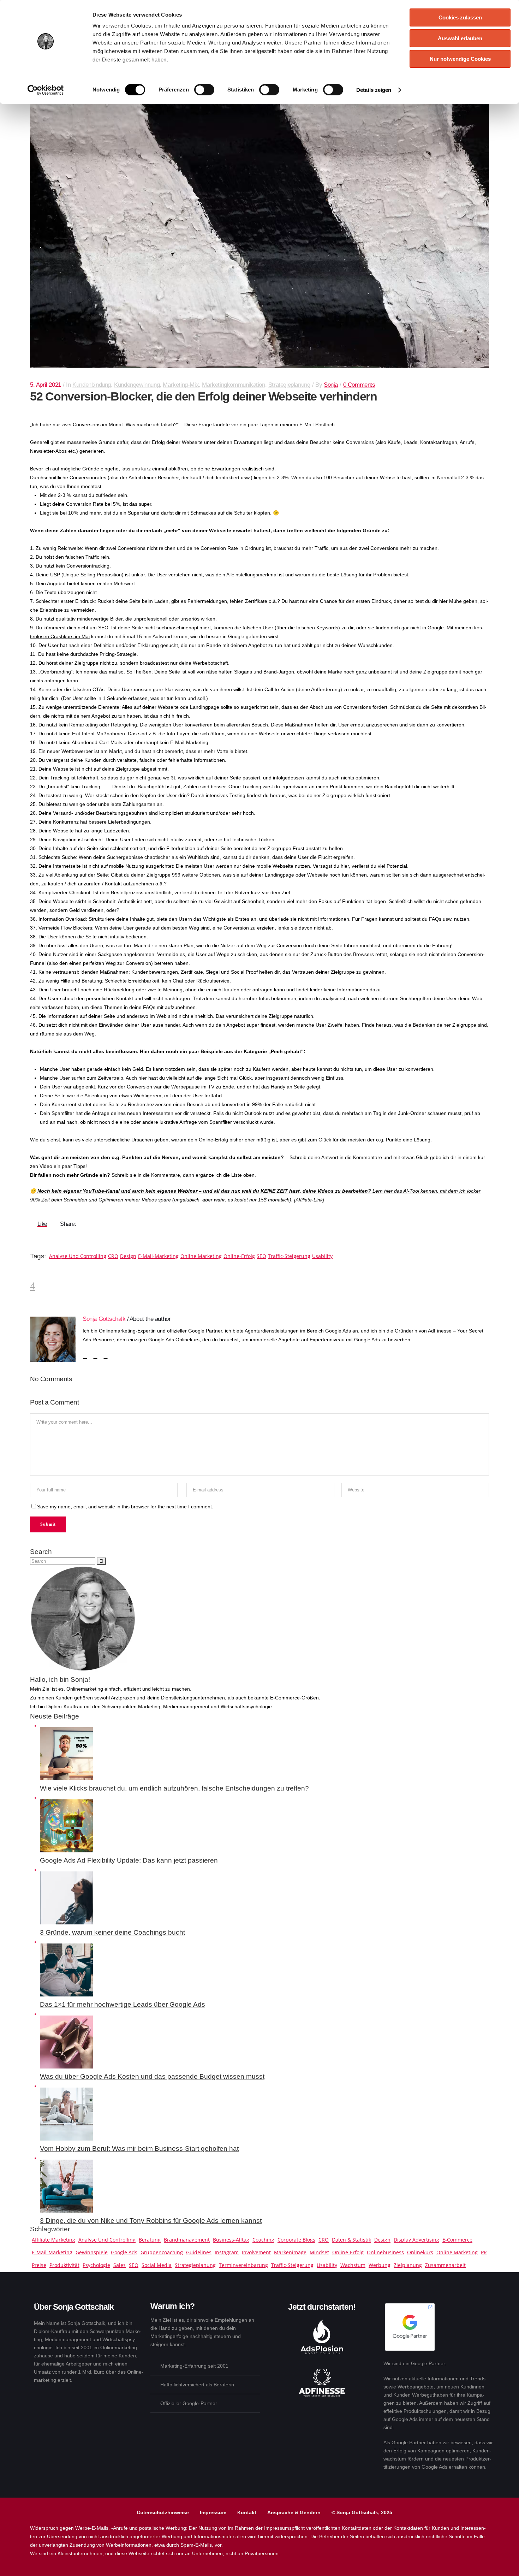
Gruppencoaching (162, 2252)
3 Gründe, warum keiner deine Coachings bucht (112, 1932)
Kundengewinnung (137, 385)
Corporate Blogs (296, 2240)
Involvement (256, 2252)
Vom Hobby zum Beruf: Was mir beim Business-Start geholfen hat (139, 2148)
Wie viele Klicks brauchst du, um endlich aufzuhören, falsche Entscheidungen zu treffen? (174, 1788)
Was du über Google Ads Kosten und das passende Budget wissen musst (152, 2076)
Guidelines (199, 2252)
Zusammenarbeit (445, 2265)
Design (128, 1256)
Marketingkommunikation (233, 385)
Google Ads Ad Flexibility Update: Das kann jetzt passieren (129, 1860)
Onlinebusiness (385, 2252)
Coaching (263, 2240)
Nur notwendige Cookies (460, 59)
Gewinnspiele (92, 2252)
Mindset (319, 2252)
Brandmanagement (187, 2240)
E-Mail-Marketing (158, 1256)
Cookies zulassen (460, 17)
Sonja (331, 385)
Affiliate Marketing (53, 2240)
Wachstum (353, 2265)
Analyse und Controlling (78, 1256)
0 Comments (359, 385)
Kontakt (247, 2512)
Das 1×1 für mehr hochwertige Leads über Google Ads (123, 2004)
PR (484, 2252)
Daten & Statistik (351, 2240)
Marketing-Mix (181, 385)
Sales (120, 2265)
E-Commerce (457, 2240)
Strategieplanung (289, 385)
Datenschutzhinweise (163, 2512)
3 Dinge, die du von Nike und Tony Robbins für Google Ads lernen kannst (151, 2221)
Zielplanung (408, 2265)
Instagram (227, 2252)
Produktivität (64, 2265)
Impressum (213, 2512)
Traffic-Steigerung (289, 1256)
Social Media (157, 2265)
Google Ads (124, 2252)
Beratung (150, 2240)
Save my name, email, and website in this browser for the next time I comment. (125, 1507)
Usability (322, 1256)
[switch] (204, 90)
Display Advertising (416, 2240)
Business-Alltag (231, 2240)
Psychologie (96, 2265)
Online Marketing (201, 1256)
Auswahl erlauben (460, 38)
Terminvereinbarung (243, 2265)
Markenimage (290, 2252)
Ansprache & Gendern (294, 2512)
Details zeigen (374, 90)
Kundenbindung (92, 385)
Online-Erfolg (239, 1256)
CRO (113, 1256)
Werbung (380, 2265)
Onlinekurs (420, 2252)
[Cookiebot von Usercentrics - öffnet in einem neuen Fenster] (46, 90)
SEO (261, 1256)
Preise (39, 2265)
